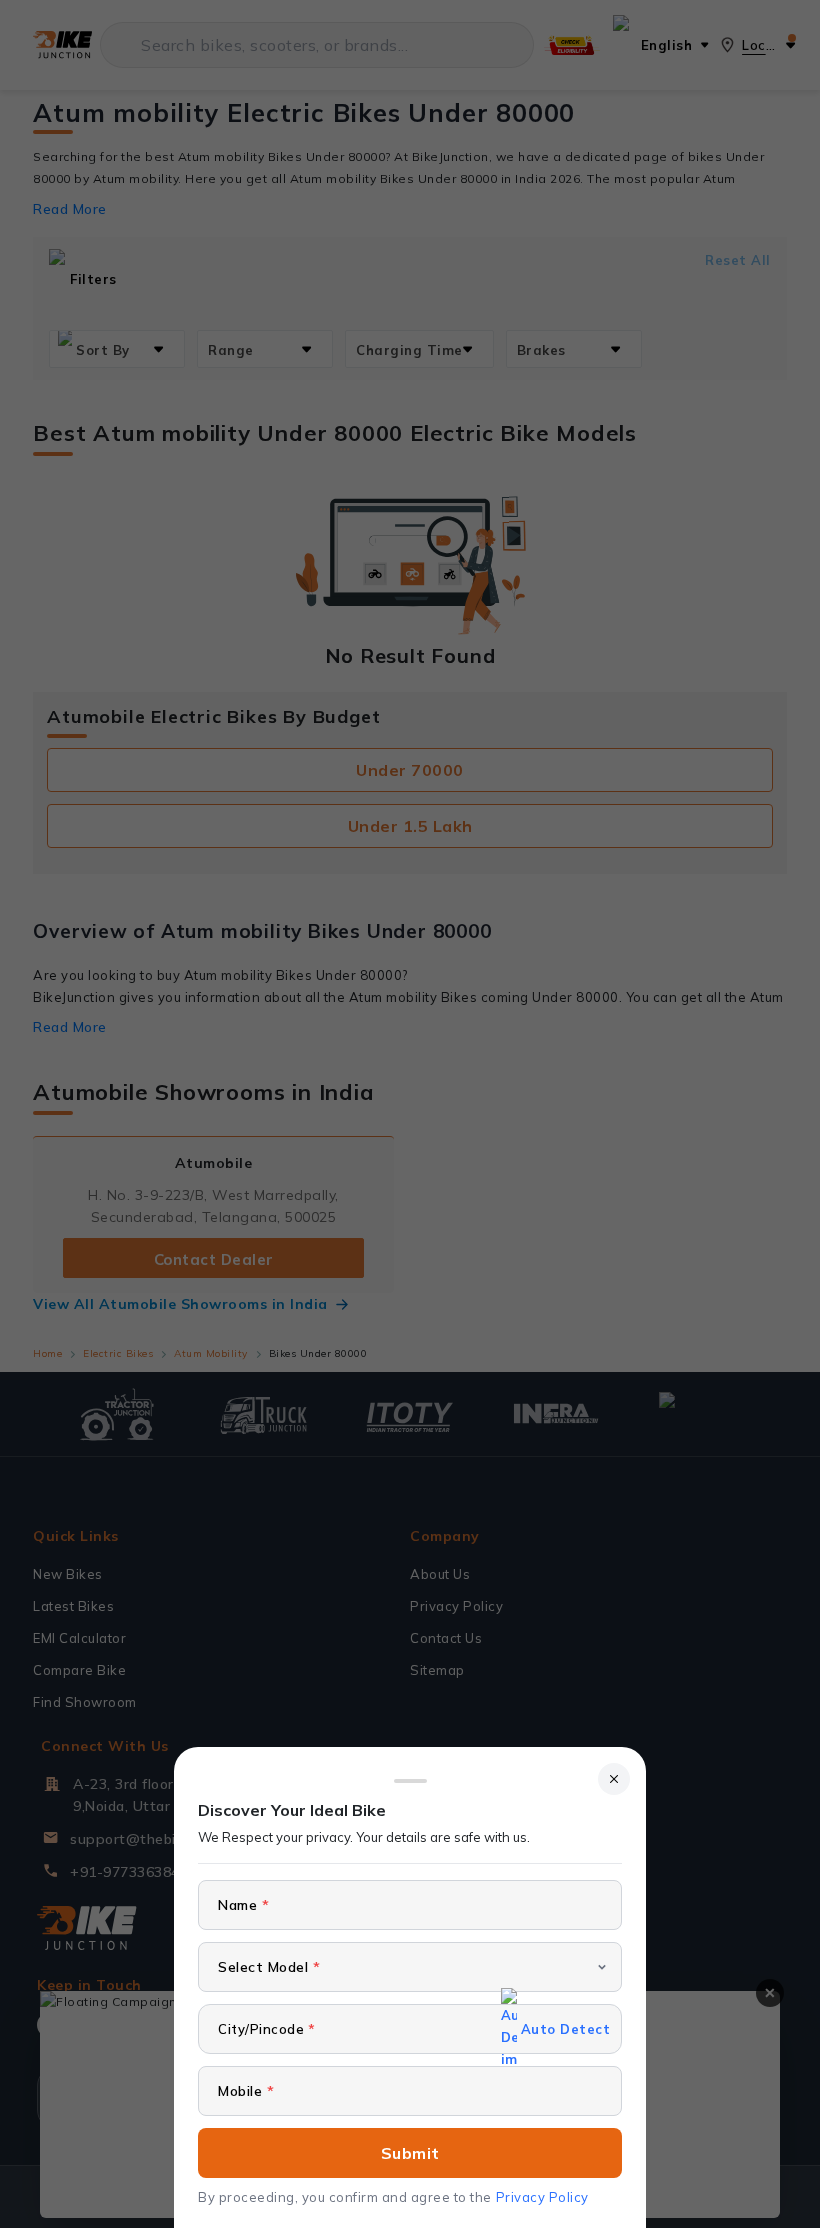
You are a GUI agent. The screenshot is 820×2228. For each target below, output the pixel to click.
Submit (410, 2153)
